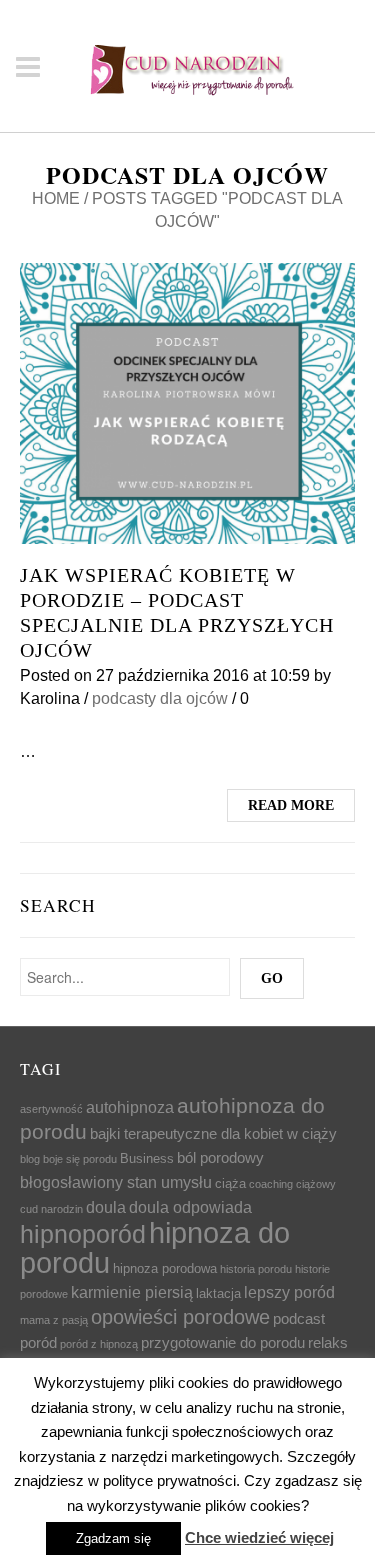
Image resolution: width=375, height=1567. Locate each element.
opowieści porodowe (180, 1317)
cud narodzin (51, 1209)
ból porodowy (220, 1158)
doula (106, 1207)
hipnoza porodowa (165, 1268)
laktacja (218, 1293)
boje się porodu (80, 1159)
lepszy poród (289, 1292)
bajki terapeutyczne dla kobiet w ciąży (213, 1134)
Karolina (50, 698)
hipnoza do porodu (155, 1247)
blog (30, 1159)
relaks (328, 1343)
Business (147, 1158)
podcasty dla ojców (160, 698)
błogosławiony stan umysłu (116, 1182)
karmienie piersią (132, 1292)
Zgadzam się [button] (113, 1538)
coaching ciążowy (292, 1184)
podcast (299, 1319)
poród (38, 1343)
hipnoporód (83, 1234)
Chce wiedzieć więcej (259, 1537)
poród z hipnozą (99, 1344)
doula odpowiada (190, 1207)
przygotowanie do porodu (223, 1343)
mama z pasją (54, 1320)
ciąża (230, 1183)
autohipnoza (130, 1107)
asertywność (51, 1109)
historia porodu (256, 1269)
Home (56, 198)
